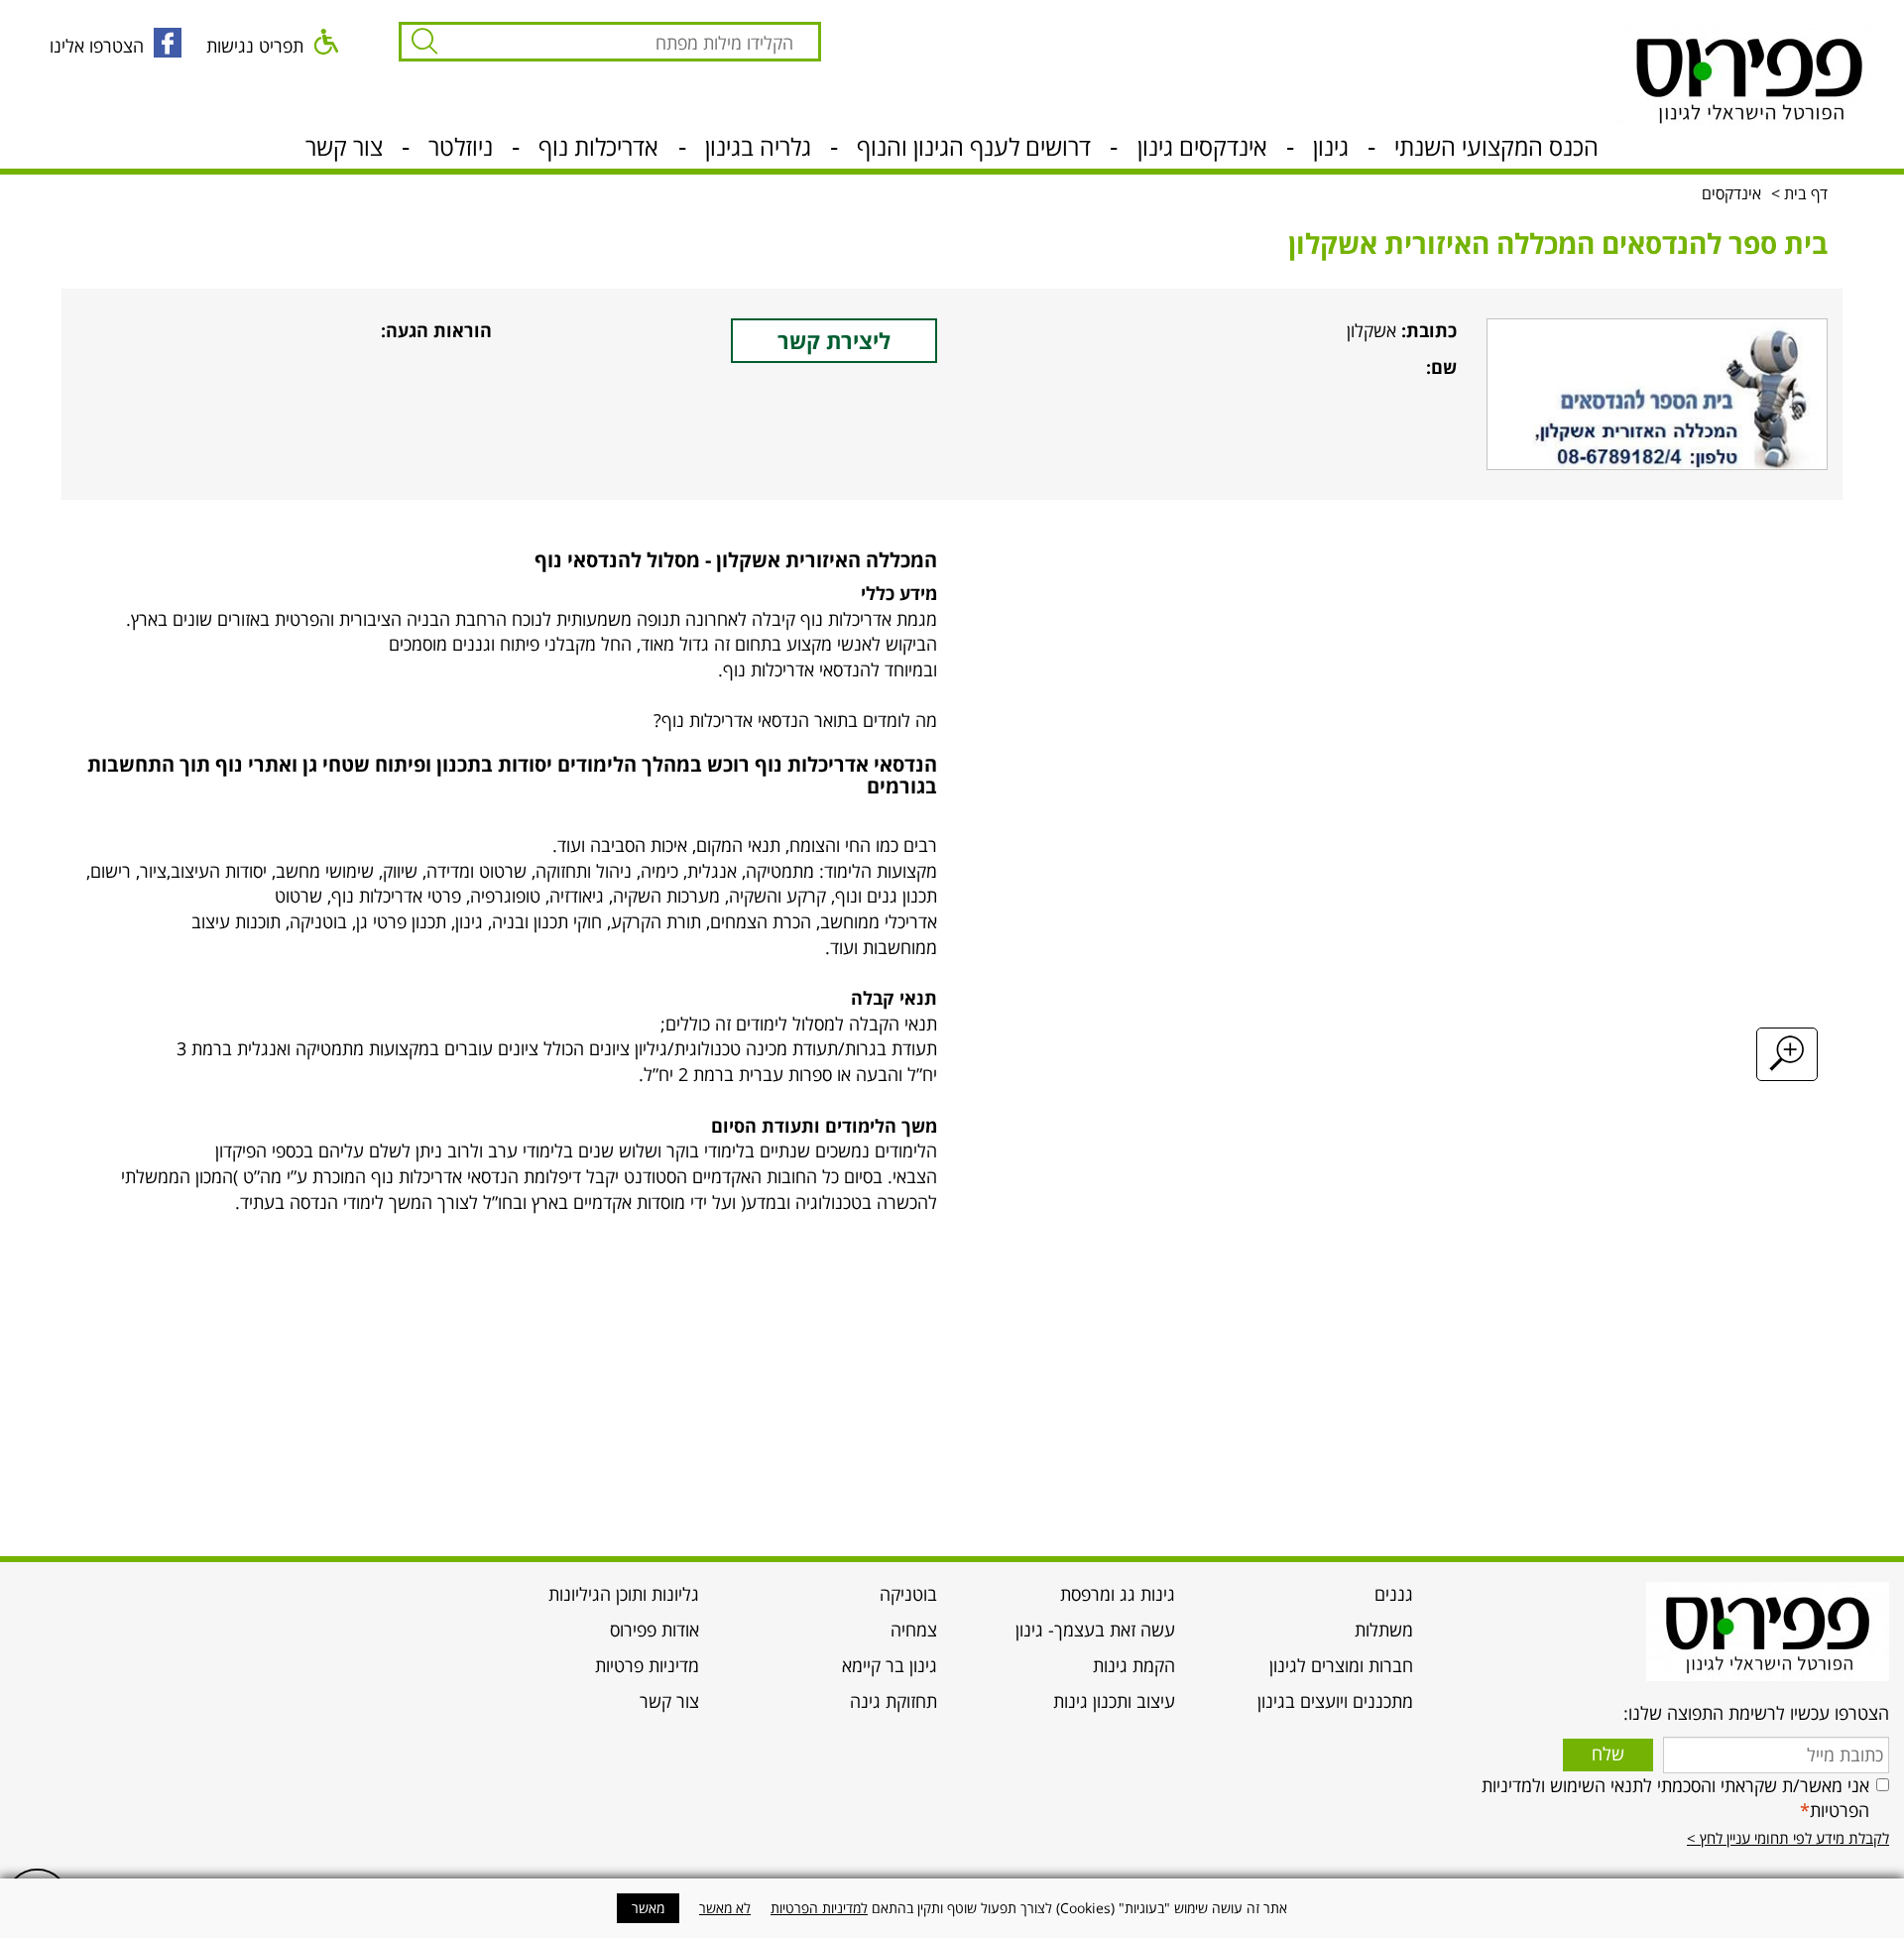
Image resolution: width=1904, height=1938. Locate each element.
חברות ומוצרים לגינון (1341, 1665)
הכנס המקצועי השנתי (1496, 149)
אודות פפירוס (654, 1630)
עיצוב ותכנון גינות (1114, 1701)
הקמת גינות (1134, 1665)
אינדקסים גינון (1202, 149)
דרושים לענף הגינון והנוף (974, 149)
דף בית (1806, 193)
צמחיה (914, 1630)
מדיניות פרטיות (647, 1665)
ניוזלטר (461, 149)
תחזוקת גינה (893, 1701)
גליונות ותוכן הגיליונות (624, 1594)
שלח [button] (1608, 1754)
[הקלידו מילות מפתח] (419, 42)
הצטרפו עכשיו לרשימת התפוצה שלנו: (1756, 1713)
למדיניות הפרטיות (819, 1908)
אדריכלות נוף (598, 149)
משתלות (1384, 1630)
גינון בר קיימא (890, 1665)
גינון (1331, 149)
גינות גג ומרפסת (1118, 1594)
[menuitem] (1309, 1600)
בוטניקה (908, 1594)
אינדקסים (1733, 193)
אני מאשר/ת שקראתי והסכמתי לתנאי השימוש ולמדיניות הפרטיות (1675, 1798)
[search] (628, 48)
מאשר (648, 1908)
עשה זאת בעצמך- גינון (1095, 1630)
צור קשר (344, 149)
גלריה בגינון (758, 149)
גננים (1394, 1594)
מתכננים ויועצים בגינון (1335, 1701)
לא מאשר (725, 1908)
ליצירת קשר (834, 340)
